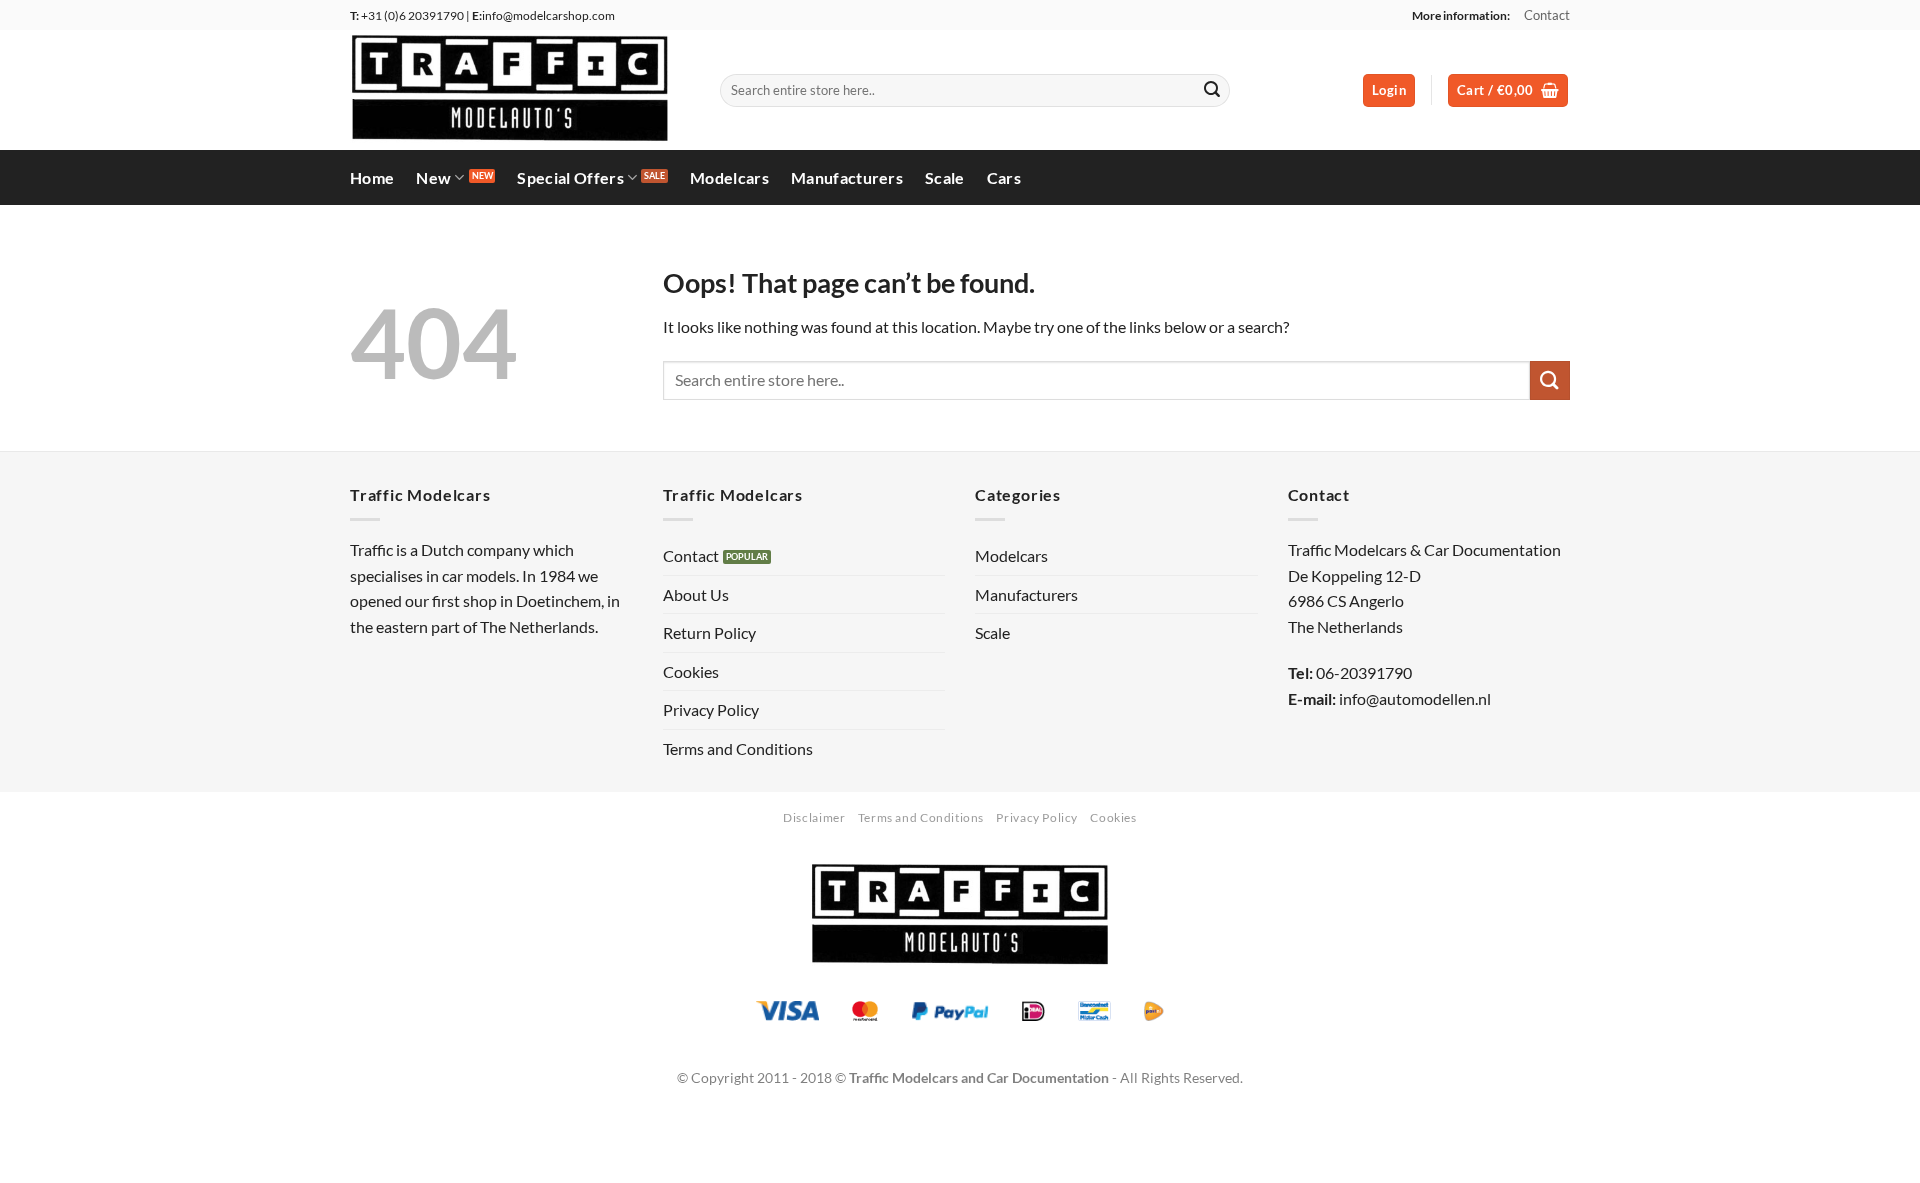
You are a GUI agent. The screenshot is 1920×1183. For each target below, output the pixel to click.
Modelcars (729, 177)
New (433, 177)
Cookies (691, 671)
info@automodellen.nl (1415, 698)
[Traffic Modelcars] (520, 90)
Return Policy (709, 632)
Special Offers (570, 177)
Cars (1004, 177)
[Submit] (1212, 91)
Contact (1547, 15)
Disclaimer (814, 817)
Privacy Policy (711, 709)
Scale (945, 177)
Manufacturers (847, 177)
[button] (1389, 90)
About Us (696, 594)
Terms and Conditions (738, 748)
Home (372, 177)
